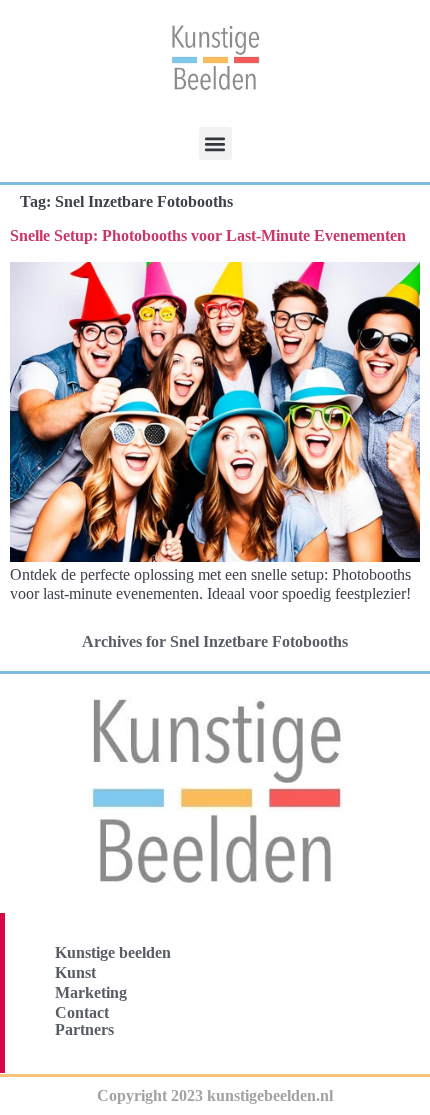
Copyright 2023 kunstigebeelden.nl (215, 1095)
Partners (84, 1029)
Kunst (75, 972)
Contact (82, 1012)
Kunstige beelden (113, 952)
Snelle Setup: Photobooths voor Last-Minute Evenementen (208, 235)
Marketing (91, 992)
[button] (215, 143)
